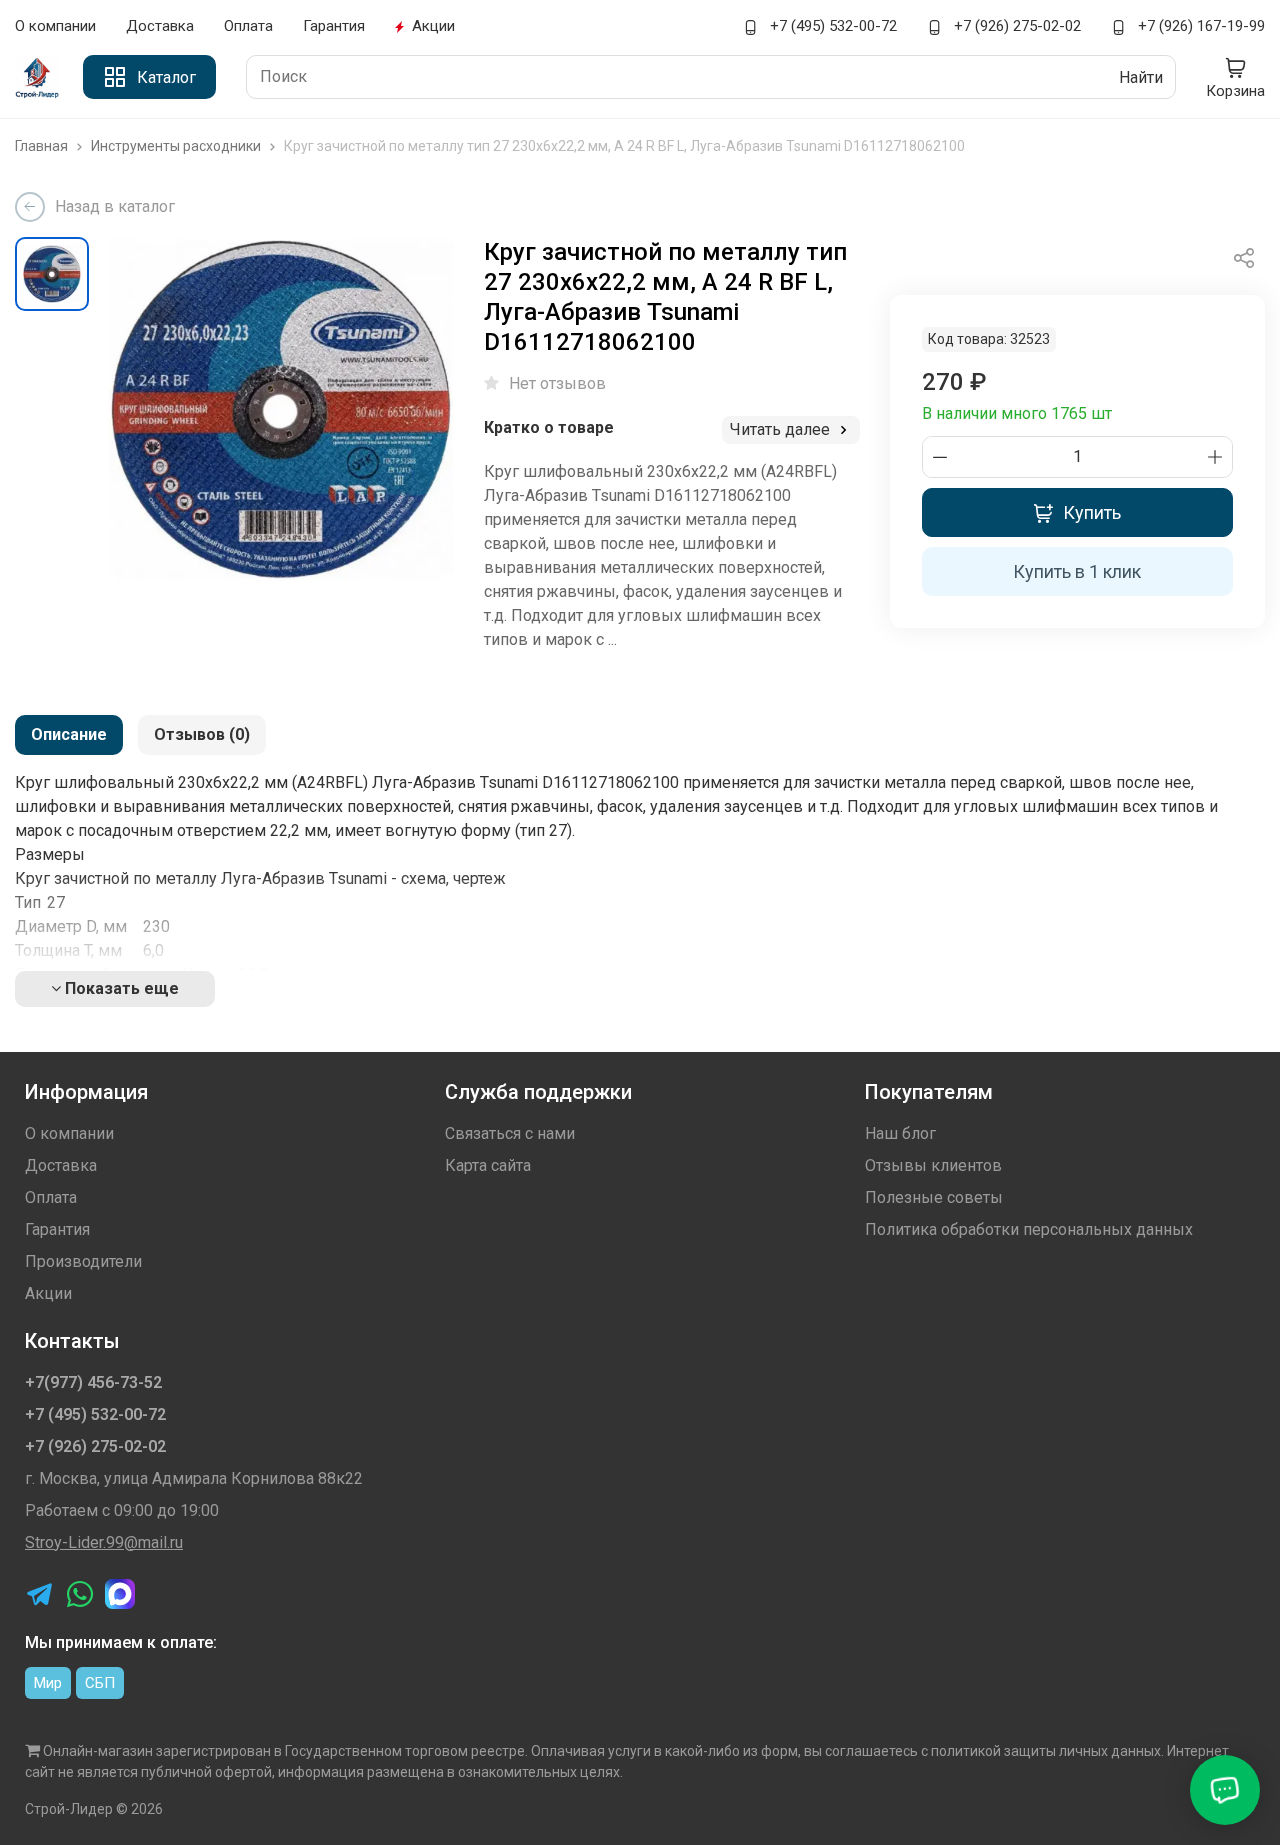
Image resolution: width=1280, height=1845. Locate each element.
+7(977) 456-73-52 (93, 1382)
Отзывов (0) (202, 734)
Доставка (160, 26)
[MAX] (120, 1594)
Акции (433, 26)
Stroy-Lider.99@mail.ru (104, 1542)
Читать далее (782, 429)
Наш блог (900, 1133)
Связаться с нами (510, 1133)
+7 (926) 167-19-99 (1199, 26)
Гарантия (334, 26)
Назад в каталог (115, 206)
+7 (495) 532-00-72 (831, 26)
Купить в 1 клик (1077, 571)
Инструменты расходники (177, 146)
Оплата (248, 26)
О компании (55, 26)
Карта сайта (488, 1165)
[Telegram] (40, 1594)
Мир (48, 1683)
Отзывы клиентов (933, 1165)
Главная (43, 146)
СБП (100, 1683)
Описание (69, 734)
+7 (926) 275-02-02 (1015, 26)
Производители (83, 1261)
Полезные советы (934, 1197)
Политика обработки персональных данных (1029, 1229)
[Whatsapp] (80, 1594)
